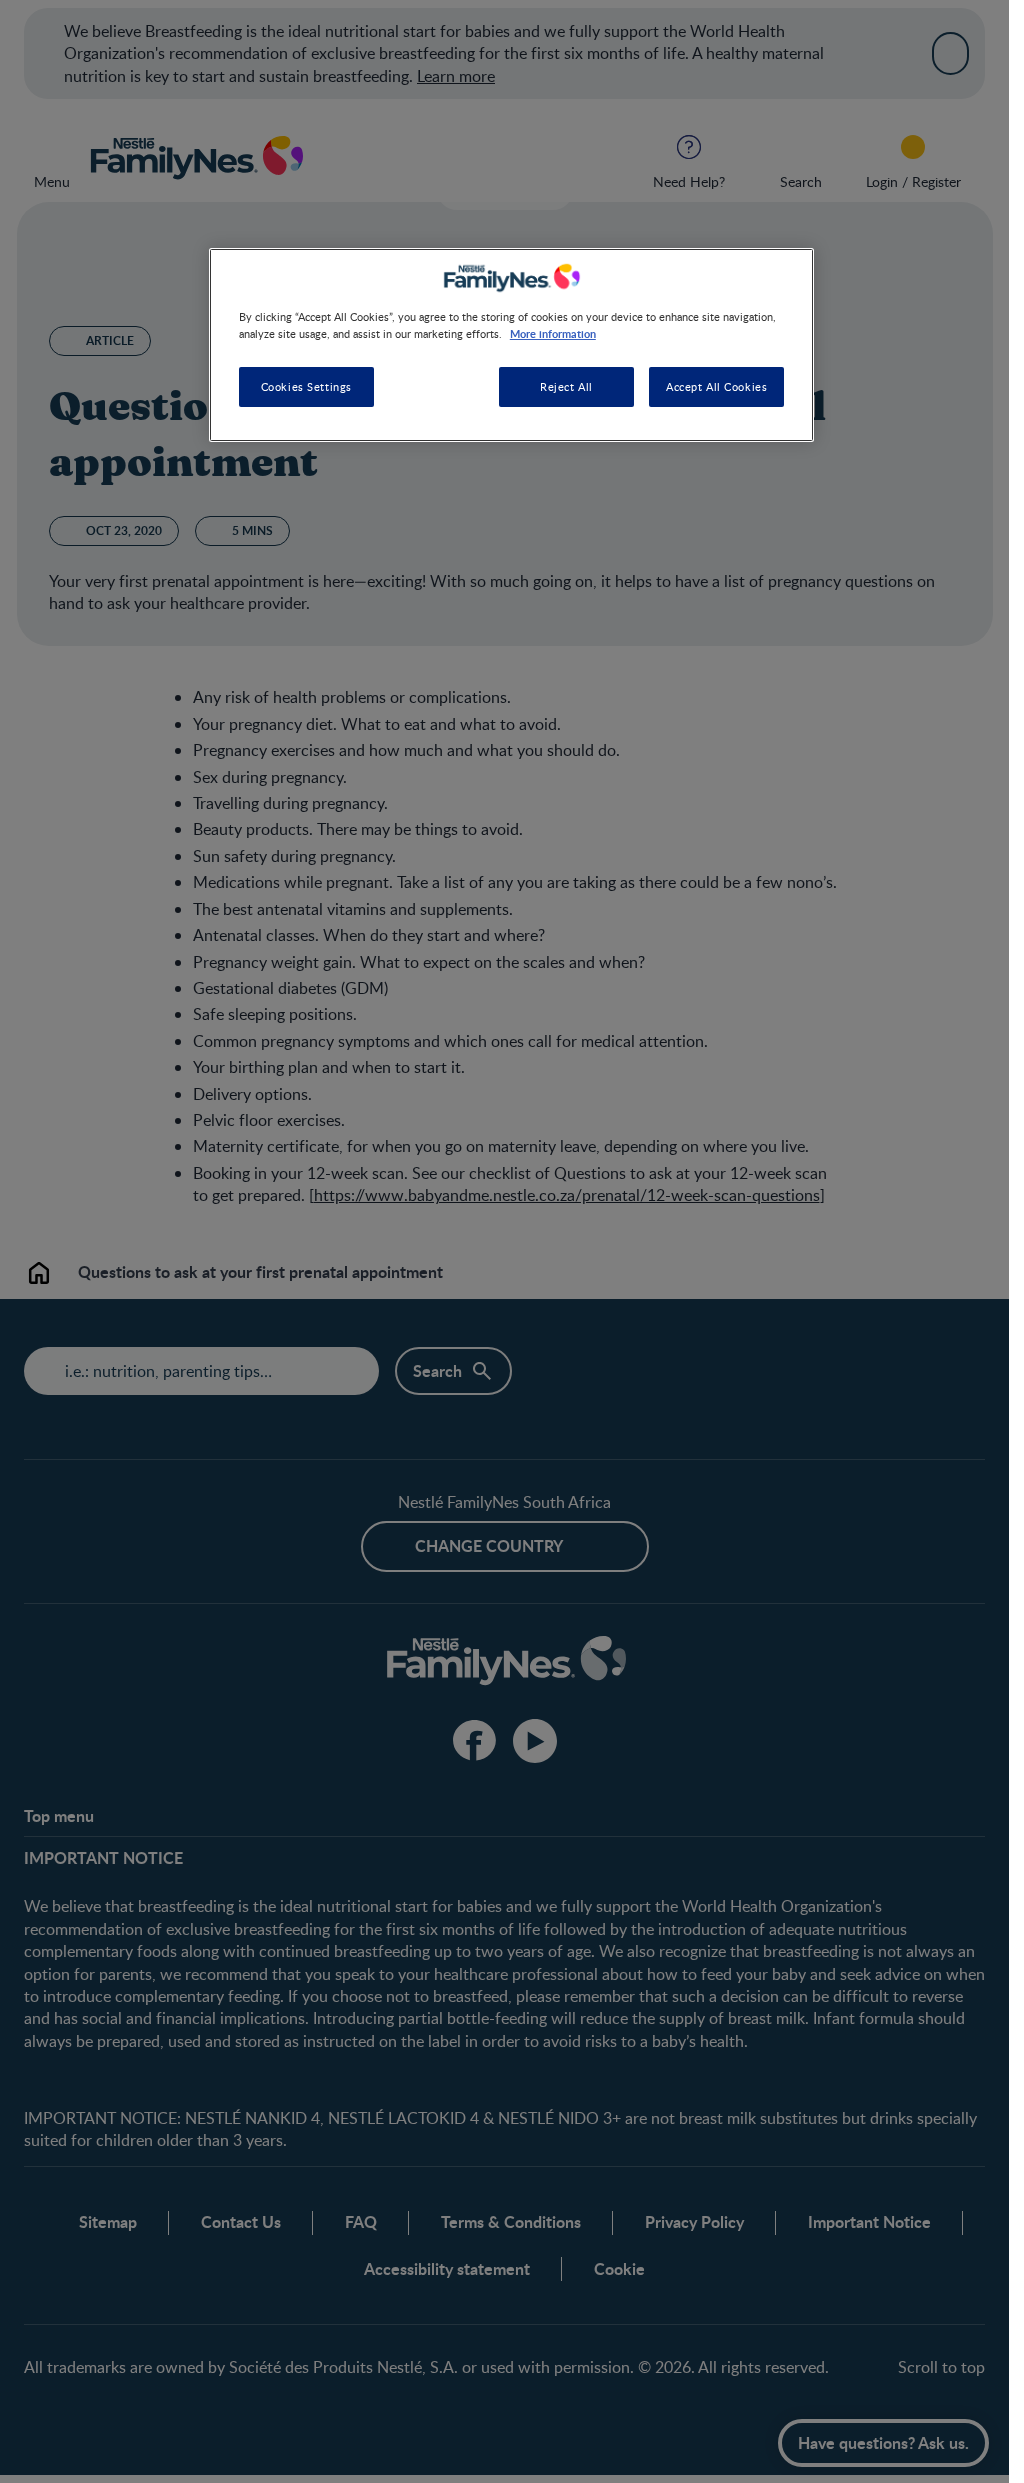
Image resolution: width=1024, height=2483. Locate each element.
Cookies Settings (306, 386)
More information (553, 333)
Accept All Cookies (716, 386)
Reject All (566, 386)
